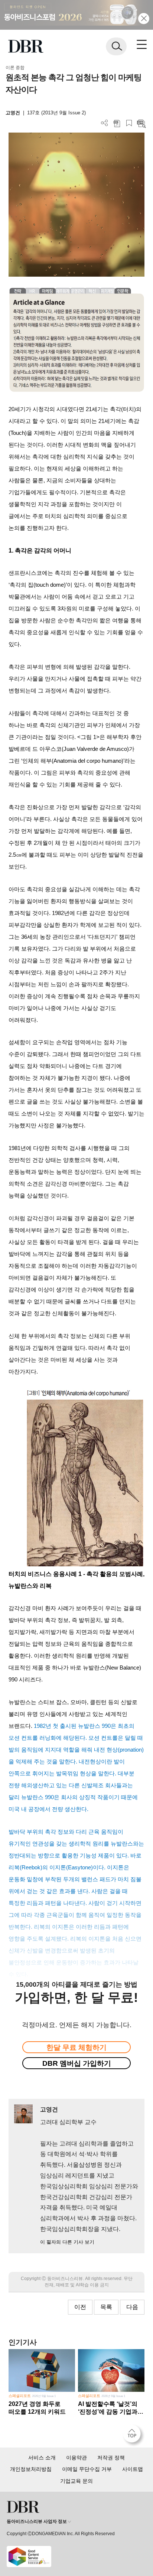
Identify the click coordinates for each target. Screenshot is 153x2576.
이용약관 (76, 2458)
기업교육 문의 (76, 2481)
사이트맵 (133, 2469)
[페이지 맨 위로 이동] (134, 2436)
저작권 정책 (111, 2458)
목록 (106, 2307)
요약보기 (141, 123)
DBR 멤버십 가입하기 (77, 2063)
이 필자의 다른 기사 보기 (67, 2242)
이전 (80, 2307)
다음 (132, 2307)
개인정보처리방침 (31, 2469)
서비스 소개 (42, 2458)
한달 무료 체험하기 (76, 2047)
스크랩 (129, 123)
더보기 (105, 123)
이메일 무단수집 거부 (87, 2469)
